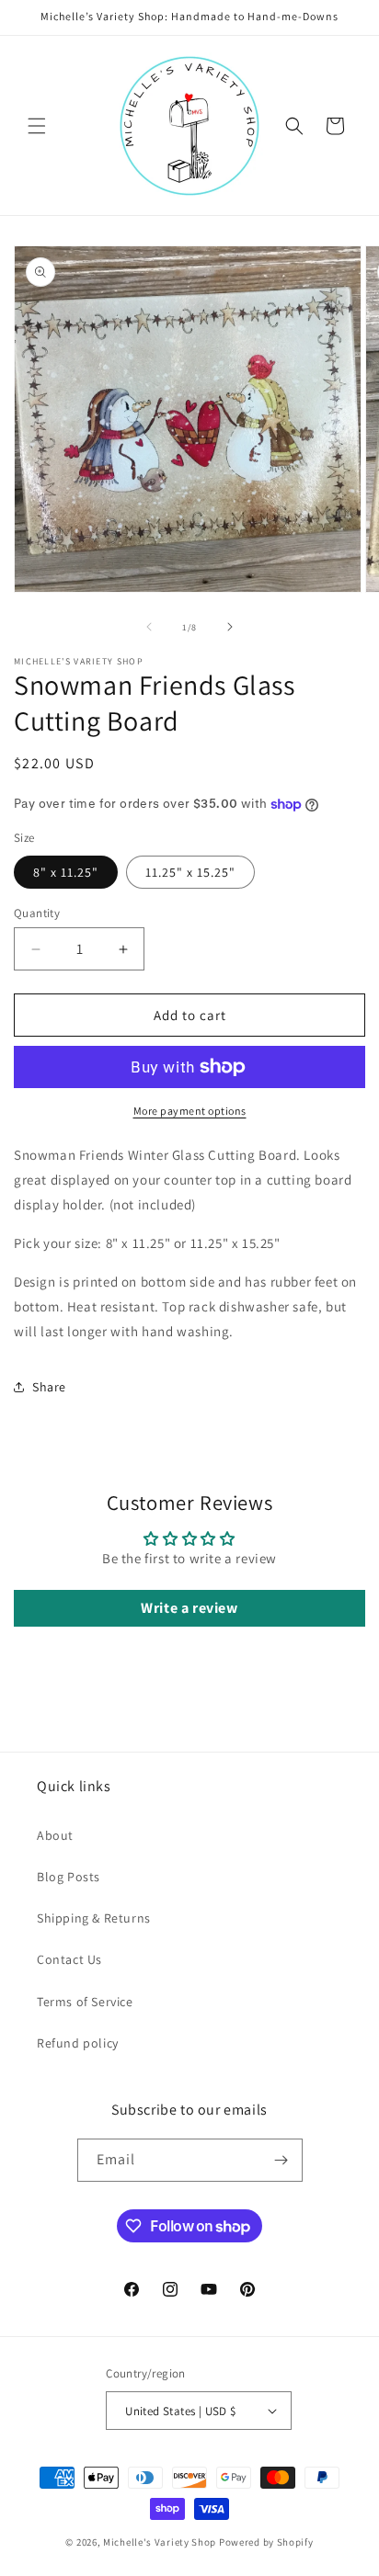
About (55, 1835)
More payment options (190, 1111)
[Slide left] (149, 627)
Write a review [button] (189, 1608)
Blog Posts (69, 1877)
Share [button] (49, 1387)
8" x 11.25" (66, 872)
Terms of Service (85, 2002)
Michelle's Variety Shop (160, 2542)
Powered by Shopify (266, 2542)
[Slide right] (230, 627)
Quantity (37, 913)
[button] (37, 126)
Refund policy (78, 2043)
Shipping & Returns (94, 1918)
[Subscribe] (281, 2160)
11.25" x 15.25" (190, 872)
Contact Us (69, 1959)
